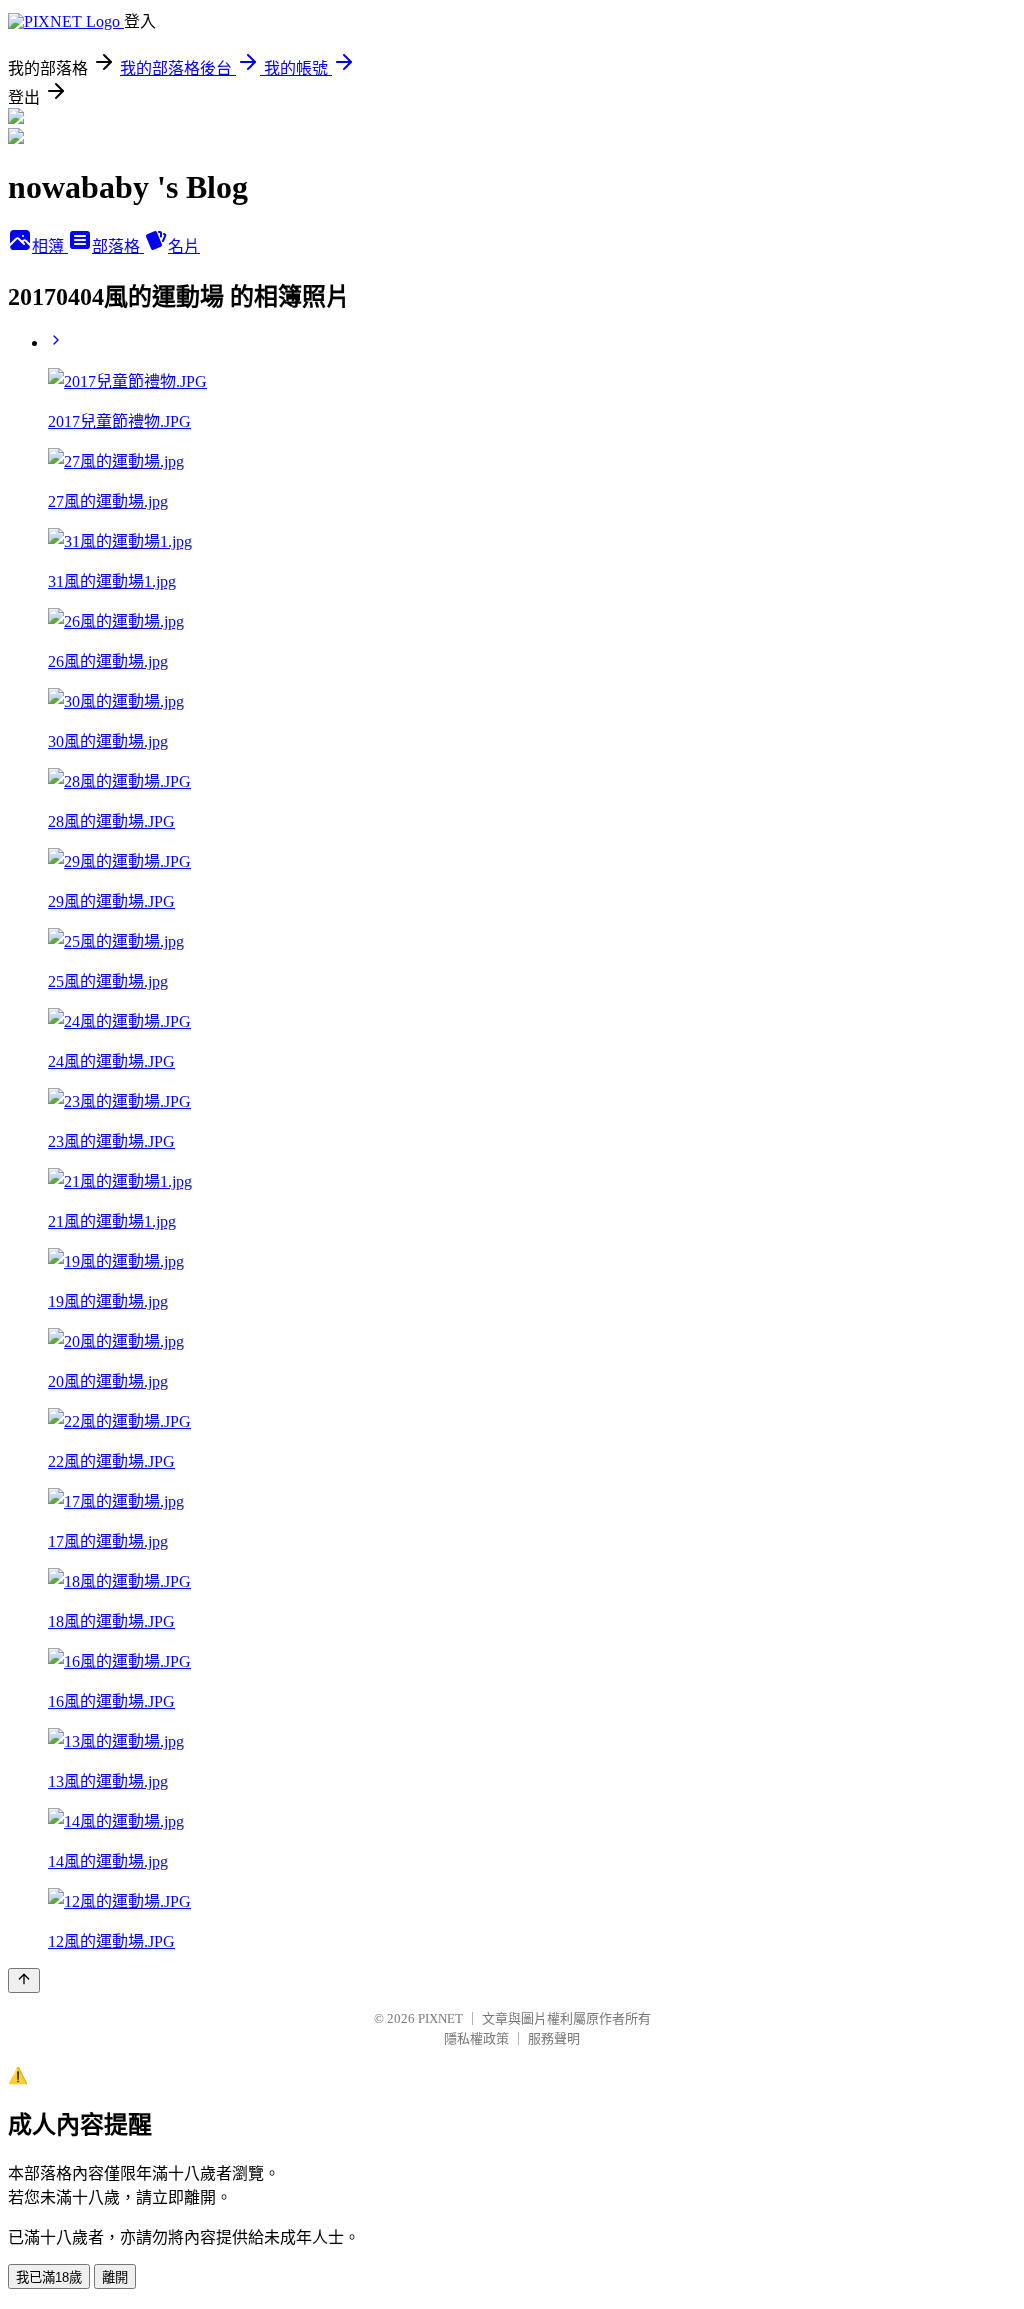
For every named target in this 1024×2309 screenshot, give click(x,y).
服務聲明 (554, 2038)
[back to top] (24, 1980)
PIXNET (440, 2018)
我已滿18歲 (49, 2277)
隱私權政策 (476, 2038)
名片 (184, 246)
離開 (115, 2277)
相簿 (50, 246)
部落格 (118, 246)
